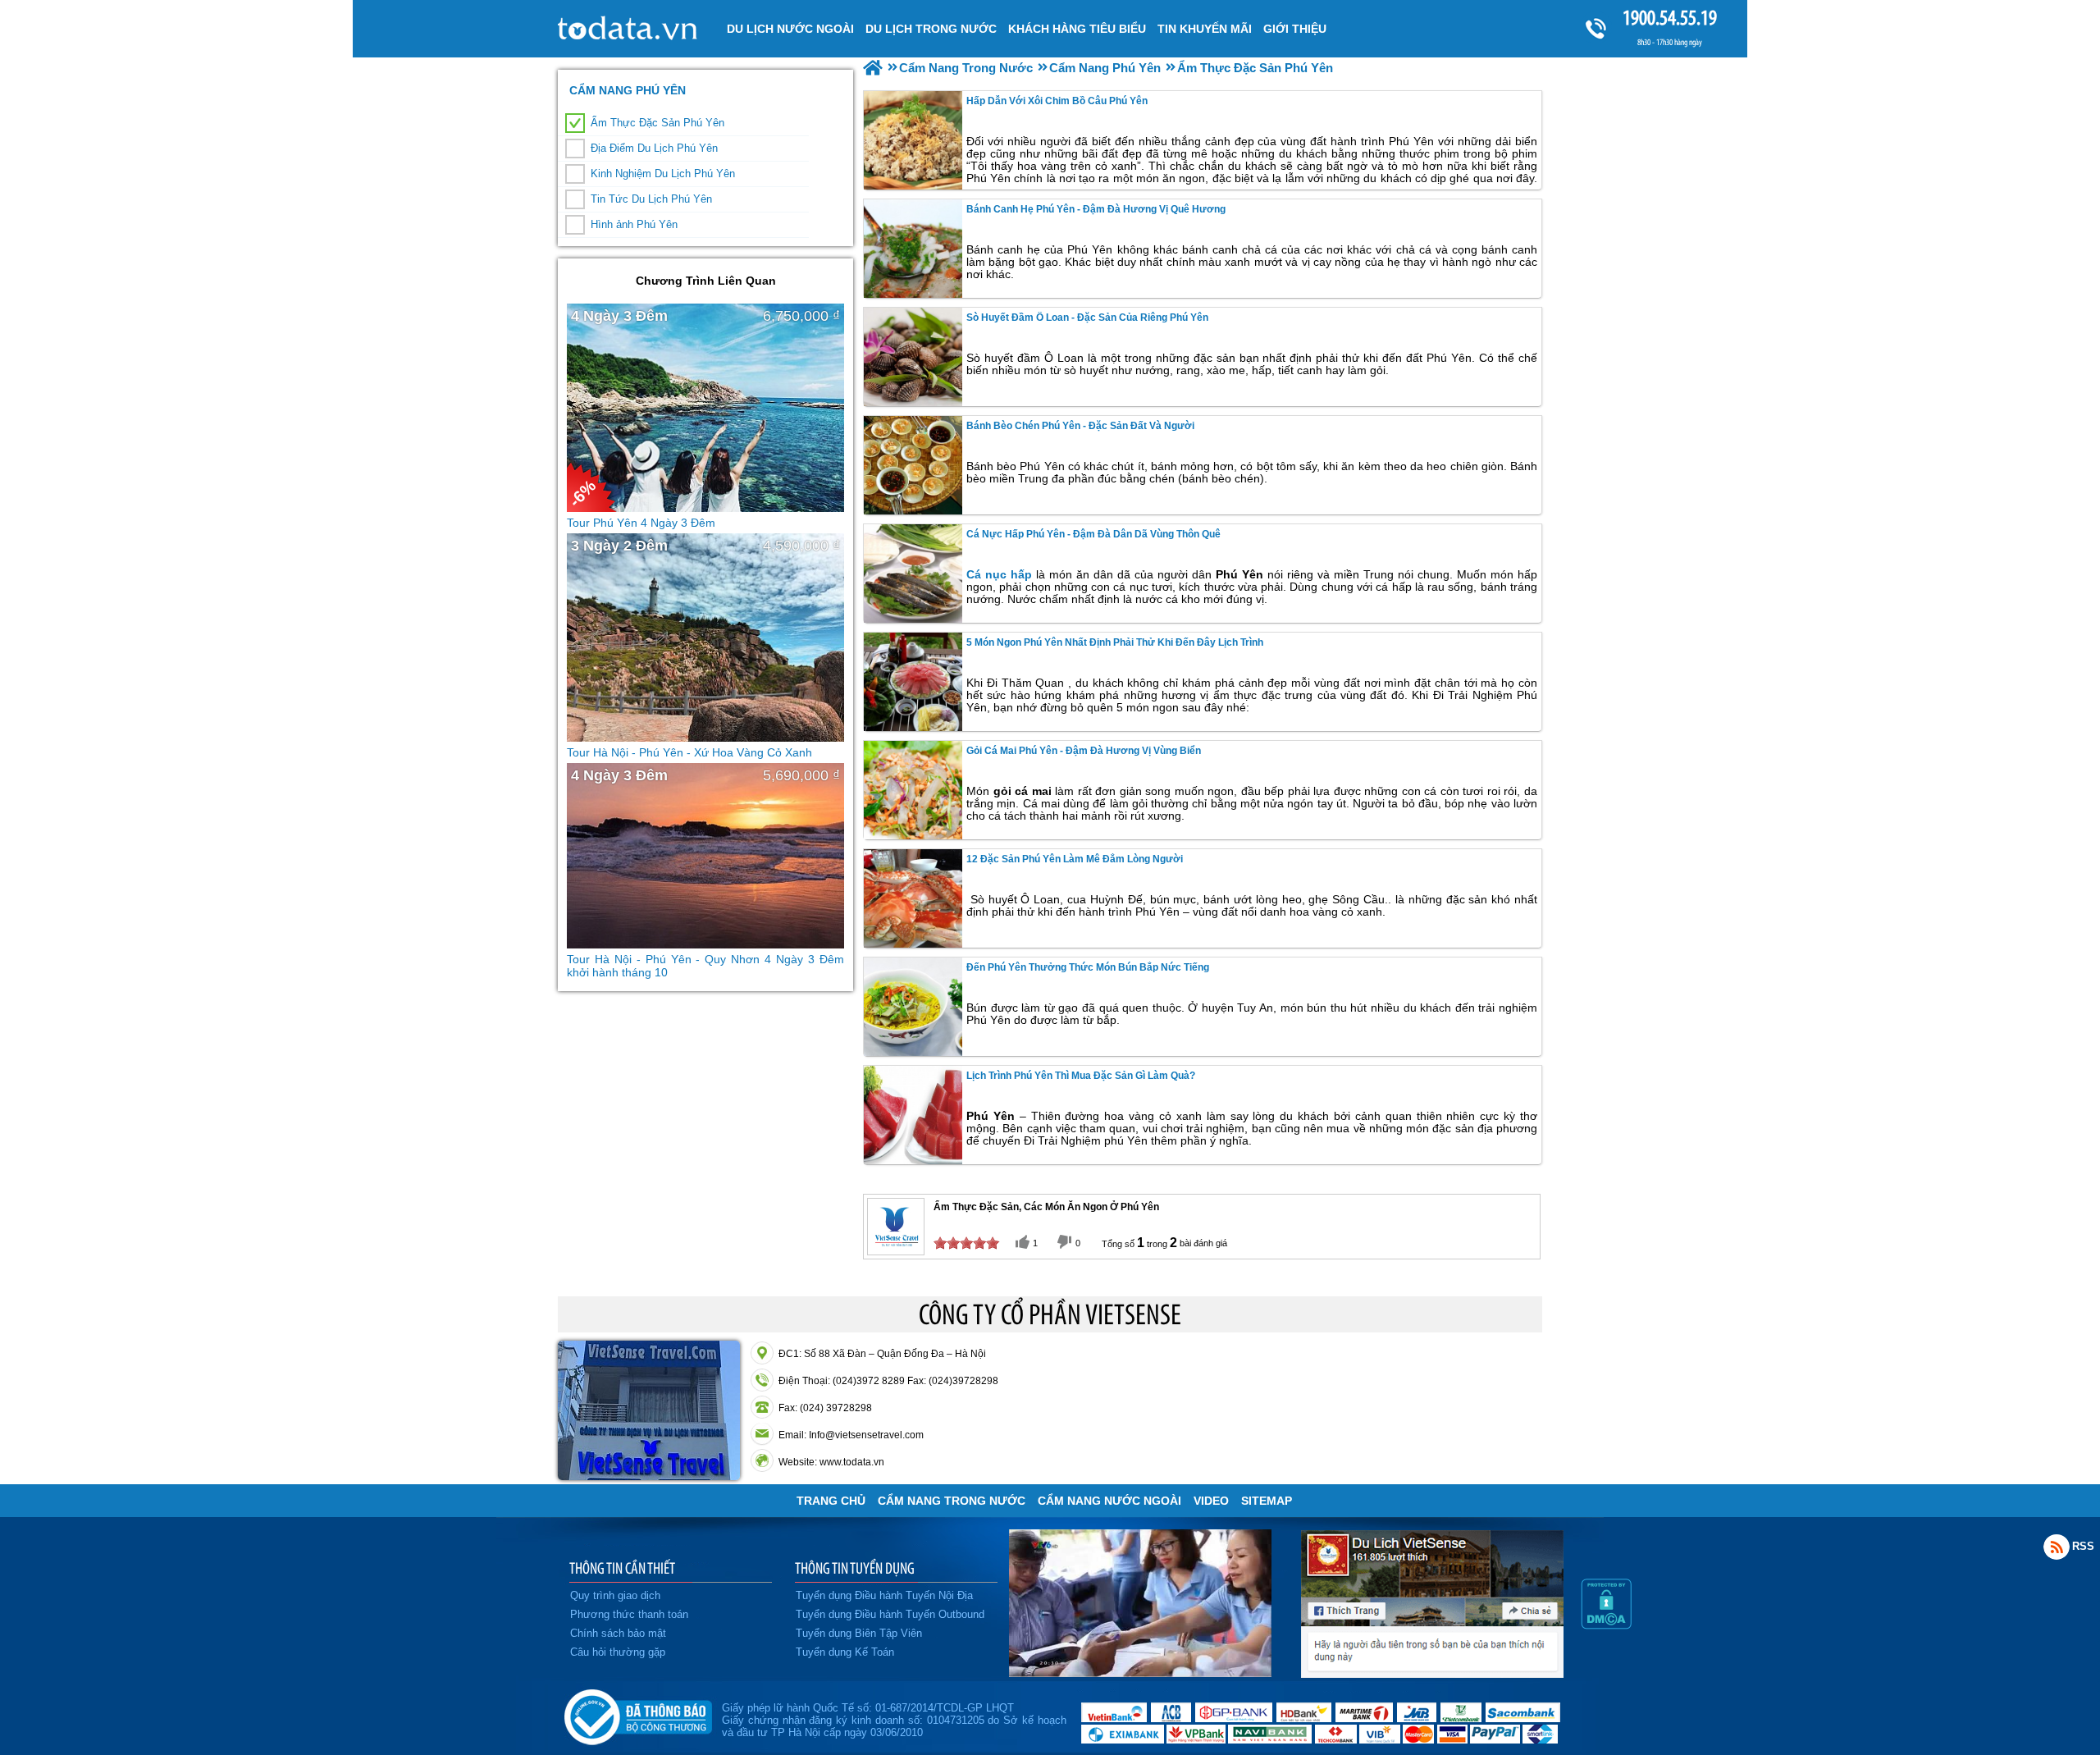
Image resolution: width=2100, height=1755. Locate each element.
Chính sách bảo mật (618, 1633)
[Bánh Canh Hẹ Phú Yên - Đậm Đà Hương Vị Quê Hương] (913, 249)
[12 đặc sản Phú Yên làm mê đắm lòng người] (913, 898)
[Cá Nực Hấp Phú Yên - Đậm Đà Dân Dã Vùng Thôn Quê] (913, 574)
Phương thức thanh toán (629, 1614)
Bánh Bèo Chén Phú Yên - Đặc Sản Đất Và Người (1080, 426)
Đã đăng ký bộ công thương (638, 1714)
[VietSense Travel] (873, 68)
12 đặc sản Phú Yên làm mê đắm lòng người (1075, 859)
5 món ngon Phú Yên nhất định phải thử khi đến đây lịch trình (1115, 642)
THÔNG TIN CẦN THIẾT (622, 1568)
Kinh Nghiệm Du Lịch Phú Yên (663, 174)
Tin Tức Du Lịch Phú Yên (651, 199)
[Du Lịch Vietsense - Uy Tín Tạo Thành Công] (1140, 1673)
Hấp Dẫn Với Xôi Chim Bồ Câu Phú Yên (1057, 101)
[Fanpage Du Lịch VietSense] (1432, 1674)
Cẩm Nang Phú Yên (628, 90)
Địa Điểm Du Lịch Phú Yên (654, 148)
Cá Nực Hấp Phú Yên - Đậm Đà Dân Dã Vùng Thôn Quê (1093, 534)
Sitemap (1267, 1501)
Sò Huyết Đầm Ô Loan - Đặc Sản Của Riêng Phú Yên (1087, 318)
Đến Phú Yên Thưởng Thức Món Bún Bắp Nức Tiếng (1088, 967)
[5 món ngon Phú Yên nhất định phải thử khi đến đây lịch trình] (913, 682)
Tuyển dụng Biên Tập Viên (859, 1633)
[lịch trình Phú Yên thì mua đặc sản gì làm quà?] (913, 1115)
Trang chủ (831, 1501)
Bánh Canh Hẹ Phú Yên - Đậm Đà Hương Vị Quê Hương (1096, 209)
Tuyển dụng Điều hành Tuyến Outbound (890, 1614)
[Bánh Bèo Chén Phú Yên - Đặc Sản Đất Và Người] (913, 465)
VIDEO (1211, 1501)
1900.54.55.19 (1670, 18)
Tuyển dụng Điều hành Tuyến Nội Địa (884, 1595)
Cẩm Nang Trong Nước (952, 1501)
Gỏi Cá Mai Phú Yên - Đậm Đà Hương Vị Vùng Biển (1084, 751)
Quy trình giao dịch (615, 1595)
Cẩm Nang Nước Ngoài (1109, 1501)
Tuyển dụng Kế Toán (845, 1652)
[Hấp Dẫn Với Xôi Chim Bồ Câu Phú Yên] (913, 140)
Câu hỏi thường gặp (618, 1652)
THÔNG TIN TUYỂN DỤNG (855, 1568)
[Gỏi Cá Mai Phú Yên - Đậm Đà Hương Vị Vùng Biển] (913, 790)
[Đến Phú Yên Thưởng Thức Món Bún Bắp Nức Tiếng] (913, 1007)
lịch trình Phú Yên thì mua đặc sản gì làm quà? (1081, 1076)
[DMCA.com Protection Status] (1606, 1625)
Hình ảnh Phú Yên (634, 224)
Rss (2057, 1547)
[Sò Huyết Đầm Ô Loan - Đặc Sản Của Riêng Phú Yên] (913, 357)
